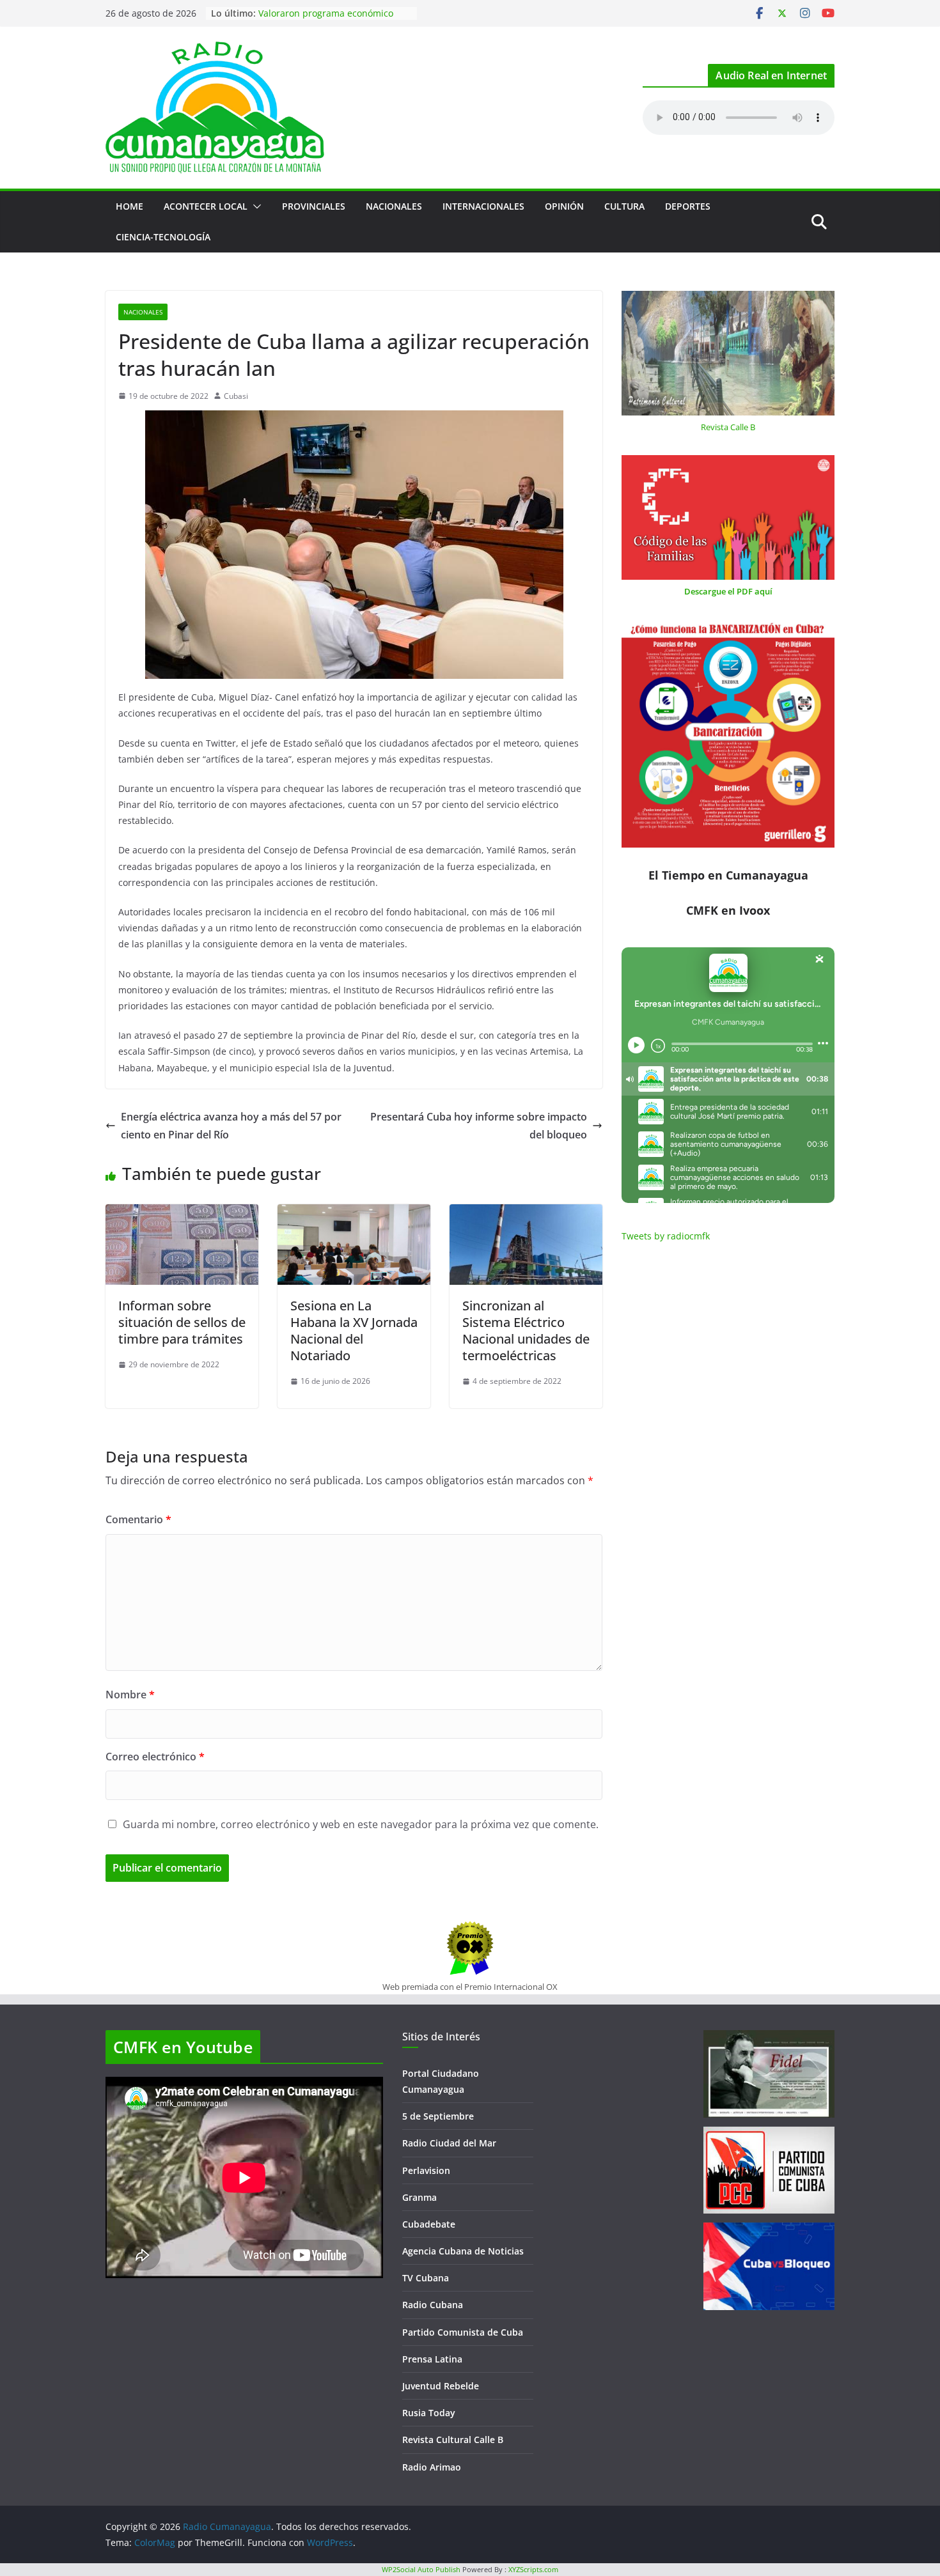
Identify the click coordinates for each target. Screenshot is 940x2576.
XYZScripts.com (533, 2569)
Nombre (130, 1695)
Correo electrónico (155, 1757)
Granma (419, 2197)
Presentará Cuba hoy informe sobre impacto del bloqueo (479, 1126)
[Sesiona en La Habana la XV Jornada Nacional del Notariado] (354, 1213)
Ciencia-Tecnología (163, 237)
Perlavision (426, 2170)
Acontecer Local (206, 206)
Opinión (564, 206)
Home (129, 206)
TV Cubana (426, 2278)
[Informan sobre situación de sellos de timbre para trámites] (182, 1213)
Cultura (624, 206)
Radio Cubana (433, 2305)
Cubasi (236, 396)
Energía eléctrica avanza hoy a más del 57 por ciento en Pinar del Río (231, 1126)
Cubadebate (429, 2224)
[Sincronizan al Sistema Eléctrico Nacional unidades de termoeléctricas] (526, 1213)
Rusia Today (429, 2413)
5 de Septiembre (438, 2116)
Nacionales (394, 206)
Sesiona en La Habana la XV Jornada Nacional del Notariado (354, 1331)
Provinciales (314, 206)
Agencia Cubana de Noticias (463, 2251)
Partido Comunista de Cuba (463, 2332)
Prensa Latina (432, 2359)
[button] (255, 206)
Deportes (688, 206)
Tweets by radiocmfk (666, 1236)
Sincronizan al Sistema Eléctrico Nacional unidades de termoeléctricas (526, 1331)
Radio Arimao (432, 2467)
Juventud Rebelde (441, 2386)
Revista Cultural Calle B (453, 2440)
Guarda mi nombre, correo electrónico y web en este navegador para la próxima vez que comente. (361, 1824)
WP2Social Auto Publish (421, 2569)
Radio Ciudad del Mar (449, 2143)
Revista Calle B (728, 427)
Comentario (138, 1519)
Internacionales (483, 206)
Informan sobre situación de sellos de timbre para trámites (182, 1322)
